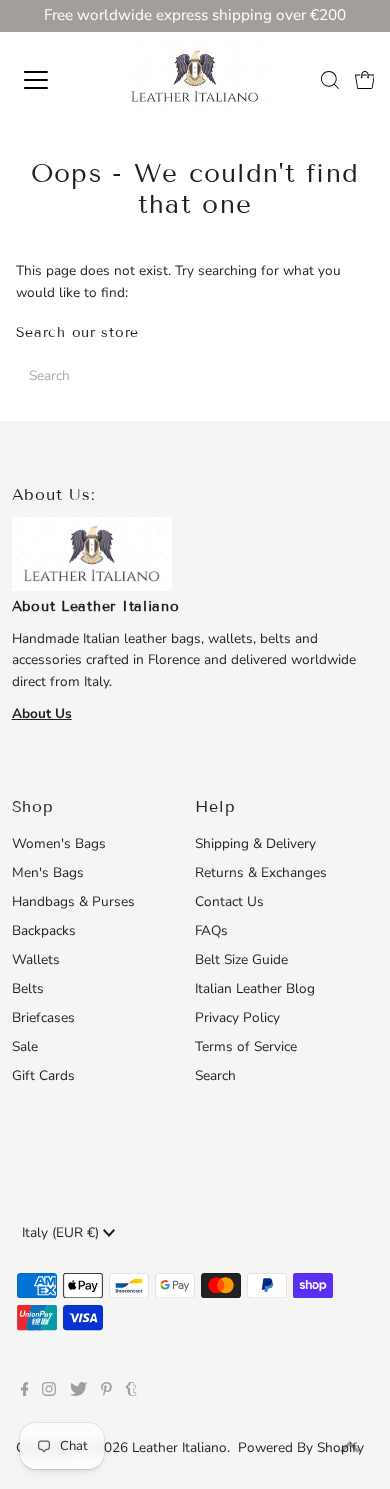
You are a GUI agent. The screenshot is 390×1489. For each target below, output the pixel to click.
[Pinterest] (106, 1392)
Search (215, 1075)
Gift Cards (43, 1075)
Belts (28, 988)
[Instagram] (49, 1392)
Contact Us (229, 901)
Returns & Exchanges (261, 872)
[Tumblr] (131, 1392)
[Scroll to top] (350, 1449)
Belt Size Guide (241, 959)
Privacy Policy (237, 1017)
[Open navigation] (53, 80)
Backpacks (44, 930)
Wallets (36, 959)
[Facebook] (25, 1392)
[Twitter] (78, 1392)
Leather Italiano (179, 1447)
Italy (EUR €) (62, 1232)
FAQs (211, 930)
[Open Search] (330, 80)
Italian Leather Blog (255, 988)
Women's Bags (59, 843)
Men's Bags (48, 872)
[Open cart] (365, 80)
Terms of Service (246, 1046)
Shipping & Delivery (255, 843)
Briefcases (43, 1017)
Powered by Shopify (301, 1447)
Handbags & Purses (73, 901)
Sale (25, 1046)
